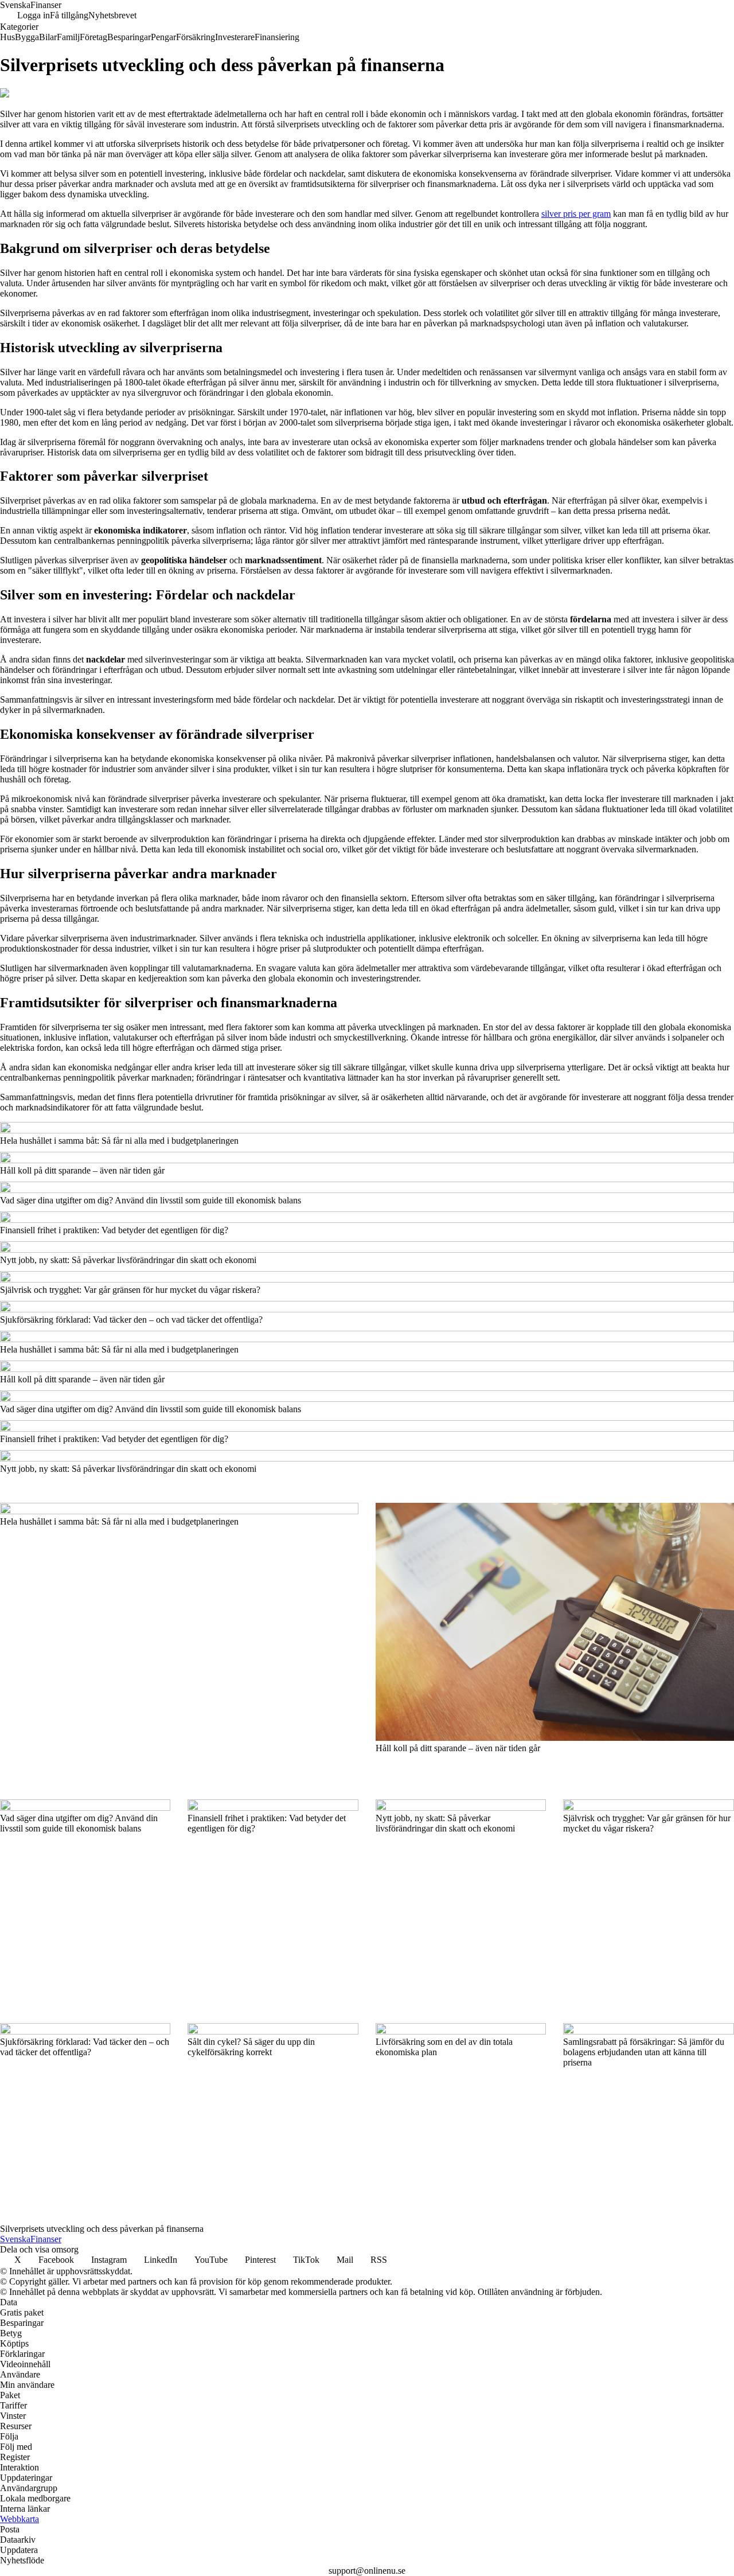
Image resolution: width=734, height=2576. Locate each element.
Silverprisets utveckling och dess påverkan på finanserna (102, 2229)
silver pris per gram (576, 214)
